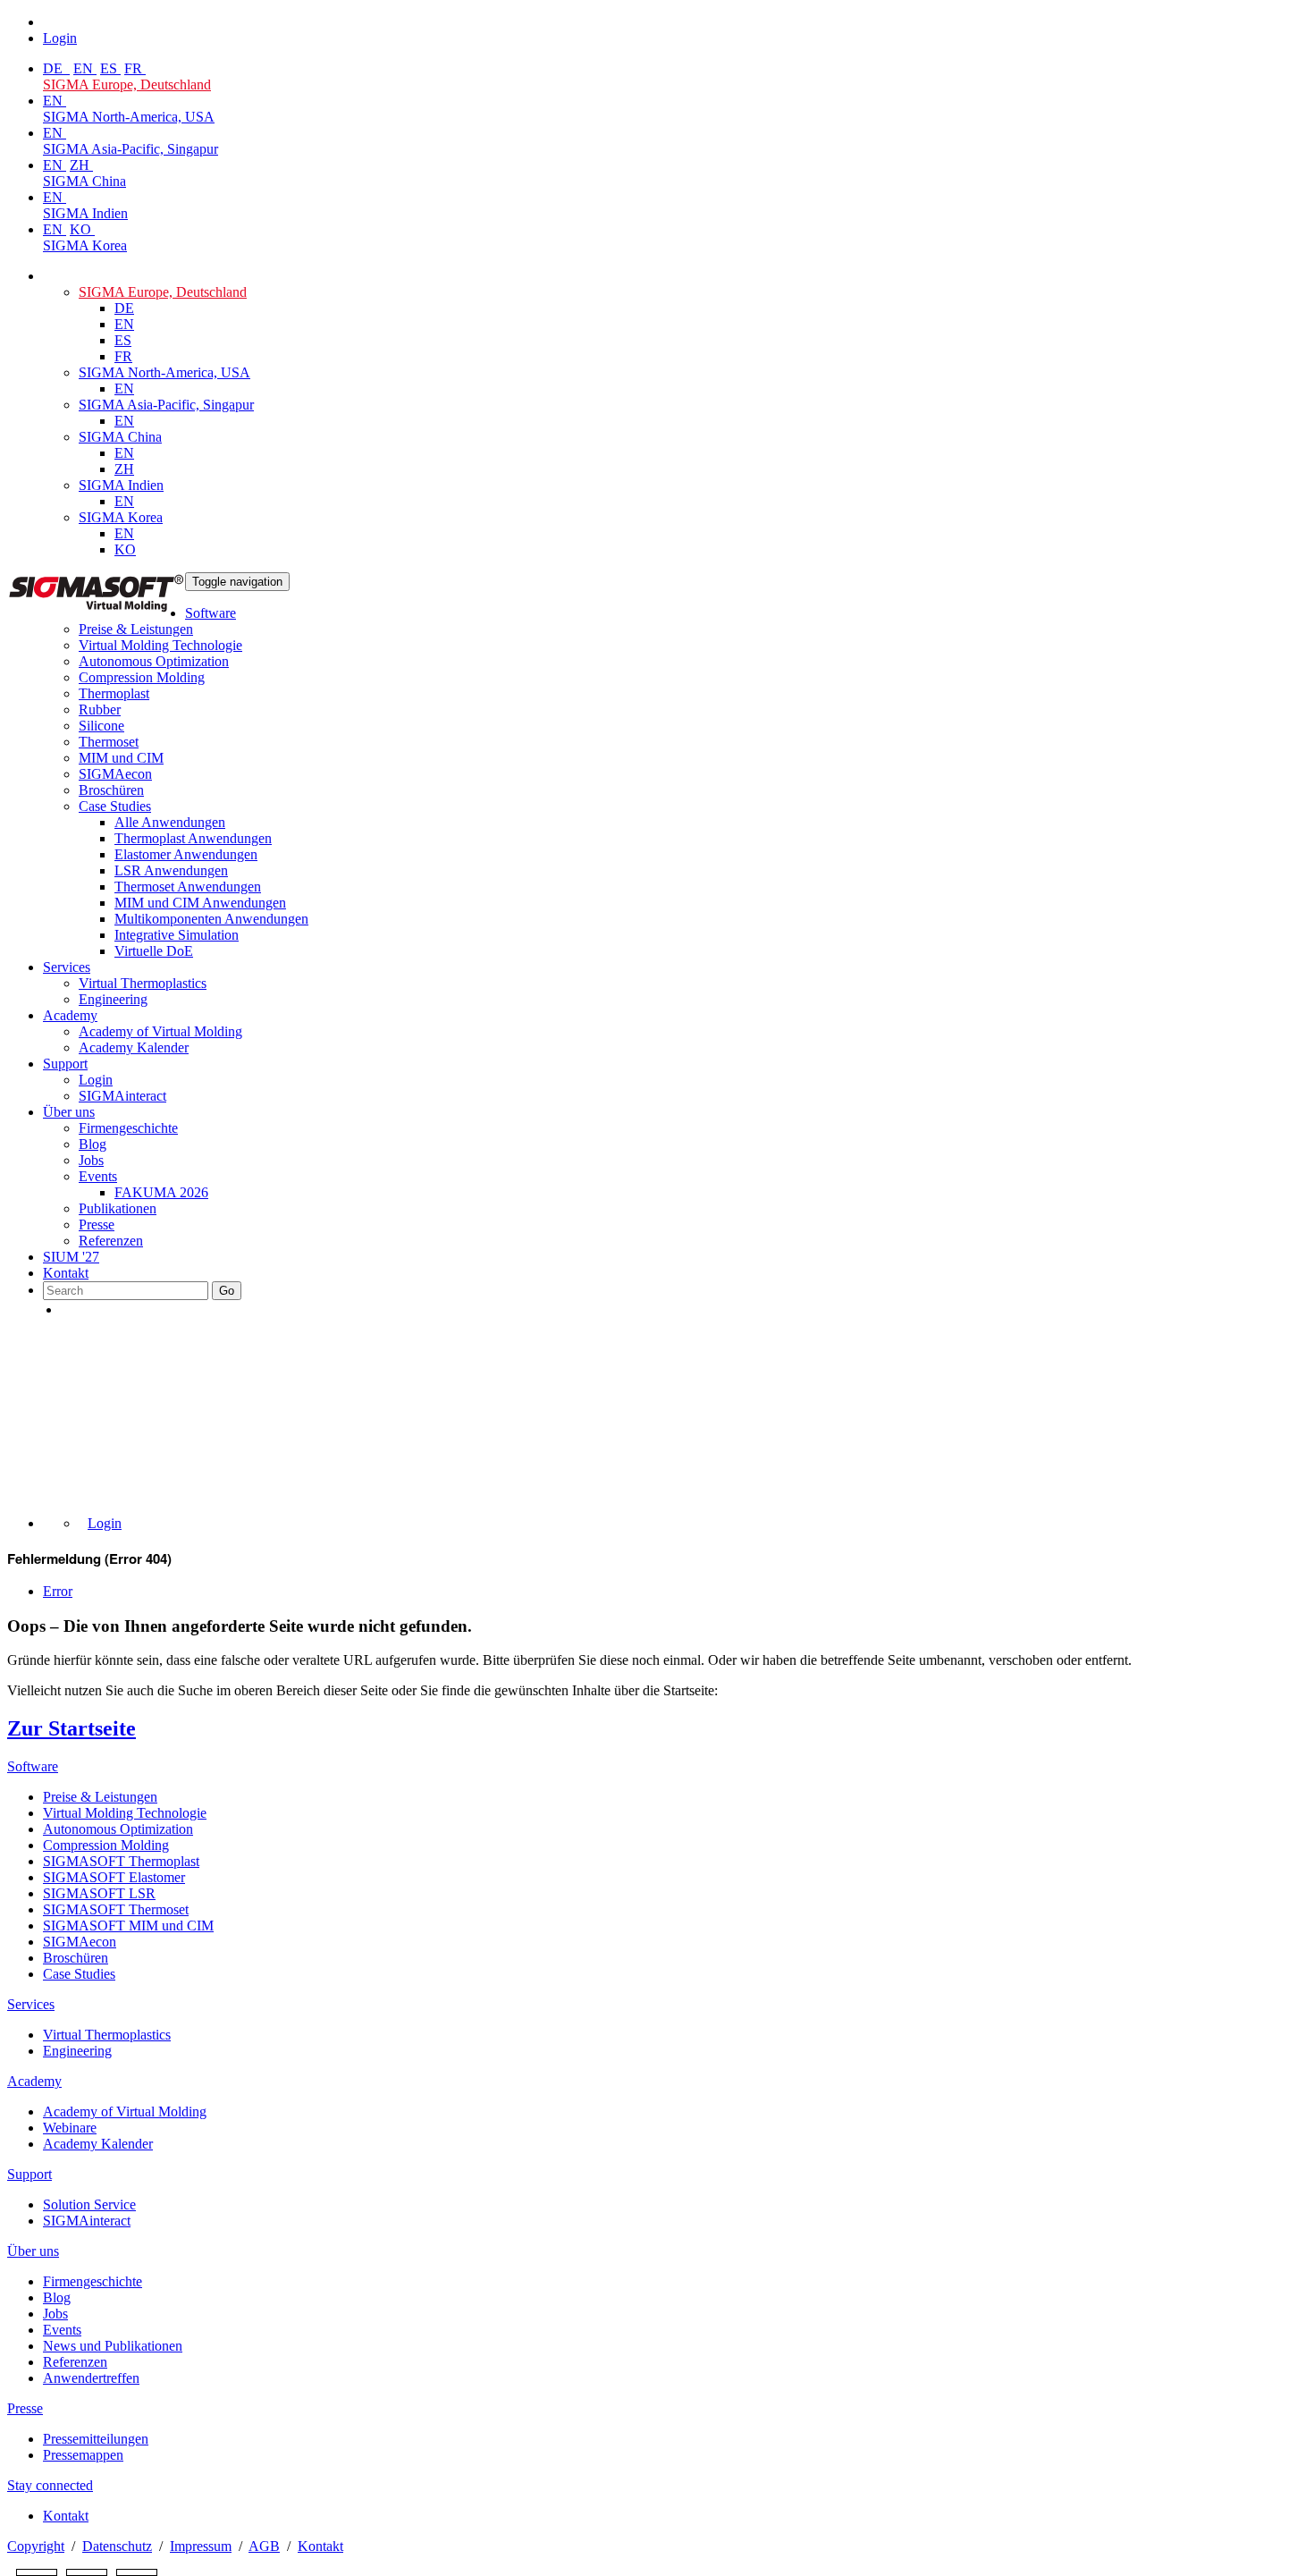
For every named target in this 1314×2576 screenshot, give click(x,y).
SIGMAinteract (122, 1096)
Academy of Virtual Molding (160, 1031)
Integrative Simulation (177, 935)
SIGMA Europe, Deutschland (127, 84)
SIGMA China (84, 181)
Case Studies (115, 806)
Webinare (70, 2128)
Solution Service (89, 2204)
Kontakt (66, 1273)
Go (227, 1291)
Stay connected (50, 2485)
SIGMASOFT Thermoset (116, 1909)
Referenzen (111, 1241)
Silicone (101, 726)
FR (135, 68)
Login (96, 1080)
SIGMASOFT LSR (99, 1893)
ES (110, 68)
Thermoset (109, 742)
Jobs (91, 1160)
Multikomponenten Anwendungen (211, 919)
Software (211, 613)
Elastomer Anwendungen (186, 854)
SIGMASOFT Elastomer (114, 1877)
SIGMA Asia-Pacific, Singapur (131, 149)
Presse (97, 1225)
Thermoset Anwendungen (188, 887)
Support (65, 1064)
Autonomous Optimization (154, 661)
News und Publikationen (113, 2346)
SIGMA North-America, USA (129, 117)
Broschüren (111, 790)
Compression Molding (142, 677)
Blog (93, 1144)
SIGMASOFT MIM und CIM (128, 1926)
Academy (70, 1015)
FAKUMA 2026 (161, 1192)
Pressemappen (83, 2455)
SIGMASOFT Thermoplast (121, 1861)
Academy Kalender (134, 1047)
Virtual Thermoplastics (143, 983)
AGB (264, 2546)
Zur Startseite (72, 1728)
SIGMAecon (80, 1942)
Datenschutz (117, 2546)
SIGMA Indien (85, 213)
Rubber (100, 709)
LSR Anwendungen (171, 870)
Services (67, 967)
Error (58, 1591)
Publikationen (118, 1208)
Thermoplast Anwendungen (193, 838)
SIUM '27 (71, 1257)
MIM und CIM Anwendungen (200, 903)
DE (55, 68)
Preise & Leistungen (136, 629)
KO (82, 229)
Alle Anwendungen (170, 822)
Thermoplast (114, 693)
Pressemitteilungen (96, 2439)
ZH (81, 165)
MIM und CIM (121, 758)
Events (98, 1176)
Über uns (69, 1112)
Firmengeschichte (128, 1128)
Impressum (201, 2546)
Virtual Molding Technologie (160, 645)
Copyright (36, 2546)
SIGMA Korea (85, 245)
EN (85, 68)
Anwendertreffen (91, 2378)
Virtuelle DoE (154, 951)
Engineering (113, 999)
